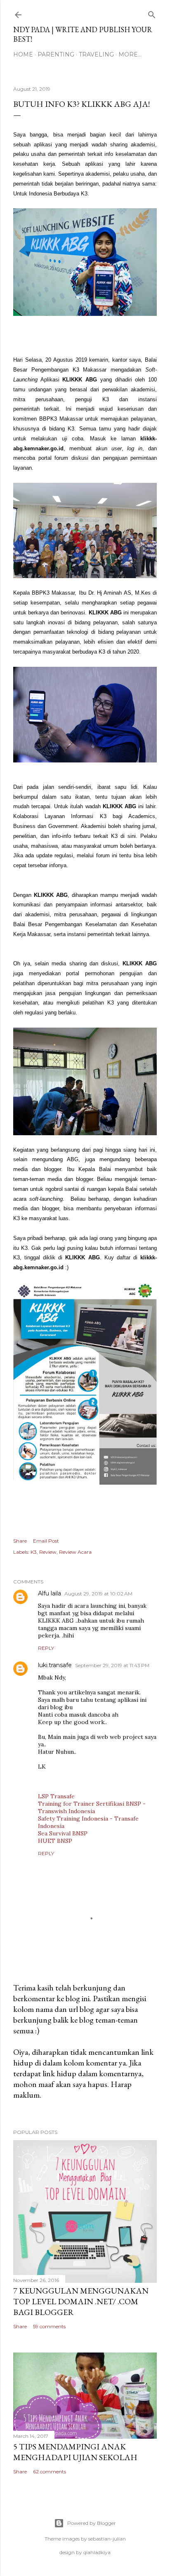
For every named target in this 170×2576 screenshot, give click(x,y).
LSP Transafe (56, 1796)
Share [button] (20, 1541)
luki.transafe (55, 1665)
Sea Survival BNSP (63, 1833)
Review (48, 1552)
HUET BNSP (55, 1841)
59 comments (49, 2326)
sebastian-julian (107, 2539)
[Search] (152, 13)
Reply (46, 1648)
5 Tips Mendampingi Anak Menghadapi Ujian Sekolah (75, 2452)
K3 (34, 1552)
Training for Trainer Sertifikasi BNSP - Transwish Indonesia (92, 1807)
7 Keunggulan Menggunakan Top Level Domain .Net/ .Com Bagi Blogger (81, 2301)
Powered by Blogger (92, 2523)
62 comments (50, 2471)
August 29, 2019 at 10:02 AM (98, 1594)
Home (23, 54)
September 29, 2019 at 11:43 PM (112, 1665)
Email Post (46, 1541)
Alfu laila (50, 1593)
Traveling (96, 54)
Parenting (56, 54)
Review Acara (75, 1552)
